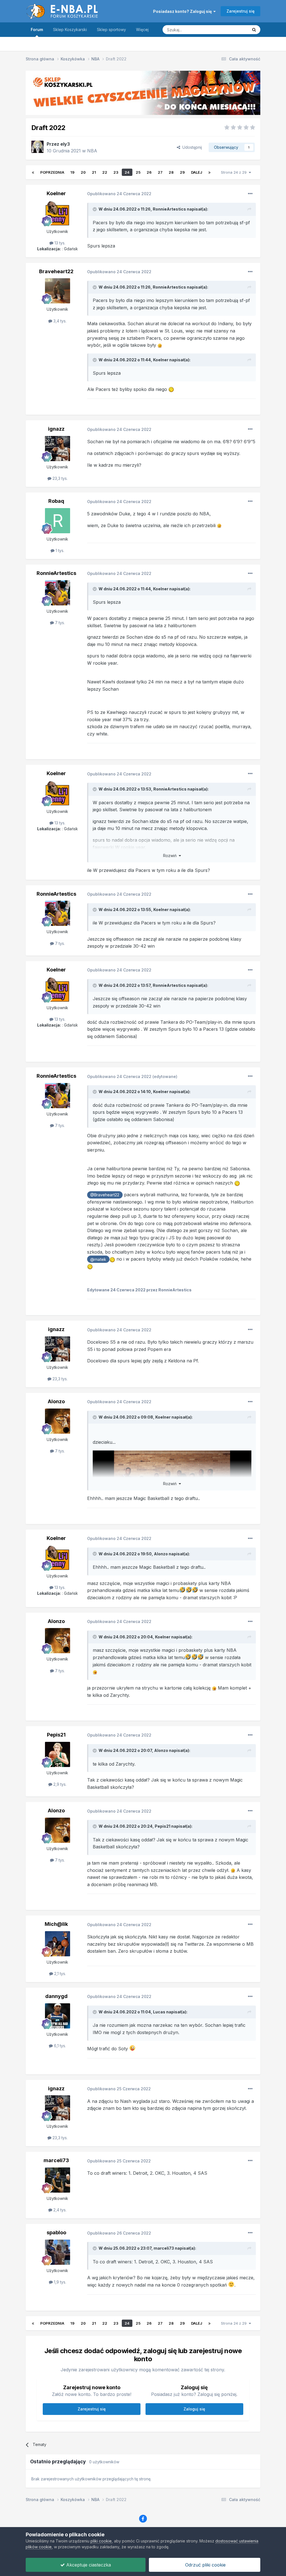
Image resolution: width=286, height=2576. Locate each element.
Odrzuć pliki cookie (205, 2565)
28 (171, 172)
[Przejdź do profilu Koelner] (58, 213)
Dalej (197, 172)
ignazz (56, 429)
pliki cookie (101, 2541)
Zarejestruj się (240, 11)
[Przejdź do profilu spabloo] (58, 2252)
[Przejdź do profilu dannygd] (58, 2016)
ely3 (65, 144)
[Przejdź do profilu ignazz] (58, 449)
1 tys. (59, 550)
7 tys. (59, 623)
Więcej (142, 30)
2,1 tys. (59, 1974)
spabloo (56, 2232)
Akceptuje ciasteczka (88, 2565)
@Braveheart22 (105, 1195)
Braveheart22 (56, 271)
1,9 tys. (59, 2282)
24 (127, 172)
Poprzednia (52, 172)
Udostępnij (191, 147)
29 (182, 172)
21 (94, 172)
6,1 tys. (59, 2046)
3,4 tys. (59, 321)
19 (72, 172)
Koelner (56, 193)
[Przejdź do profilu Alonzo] (58, 1421)
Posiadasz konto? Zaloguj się (183, 11)
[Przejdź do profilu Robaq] (58, 521)
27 (160, 172)
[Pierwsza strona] (33, 172)
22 (105, 172)
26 (149, 172)
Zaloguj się (194, 2409)
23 (116, 172)
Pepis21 (56, 1735)
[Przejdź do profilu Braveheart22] (58, 291)
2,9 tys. (59, 1784)
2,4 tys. (59, 2210)
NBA (92, 151)
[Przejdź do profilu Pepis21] (58, 1754)
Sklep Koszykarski (70, 30)
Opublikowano (119, 194)
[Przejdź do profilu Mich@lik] (58, 1944)
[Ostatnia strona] (209, 172)
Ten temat (232, 30)
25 (138, 172)
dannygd (56, 1996)
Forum (37, 30)
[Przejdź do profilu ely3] (37, 147)
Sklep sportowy (111, 30)
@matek (98, 1259)
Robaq (56, 501)
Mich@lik (56, 1924)
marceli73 (56, 2160)
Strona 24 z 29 (235, 172)
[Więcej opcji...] (250, 194)
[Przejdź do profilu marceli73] (58, 2180)
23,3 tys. (59, 478)
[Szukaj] (254, 30)
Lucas (159, 2012)
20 (83, 172)
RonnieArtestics (169, 209)
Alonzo (56, 1401)
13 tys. (59, 243)
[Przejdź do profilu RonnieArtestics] (58, 593)
